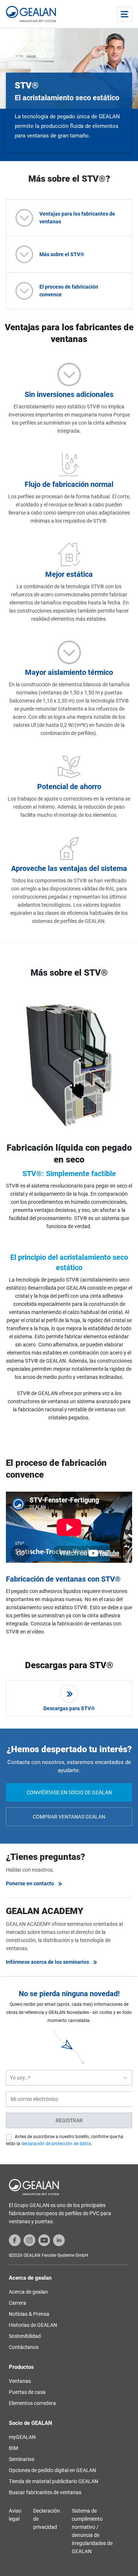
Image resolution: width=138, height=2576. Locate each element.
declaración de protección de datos (56, 2144)
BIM (13, 2448)
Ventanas (20, 2381)
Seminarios (22, 2459)
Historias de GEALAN (33, 2325)
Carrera (17, 2303)
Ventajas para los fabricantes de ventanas (77, 218)
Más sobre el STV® (62, 254)
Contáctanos (24, 2347)
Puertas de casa (27, 2392)
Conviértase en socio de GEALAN (69, 1792)
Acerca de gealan (28, 2292)
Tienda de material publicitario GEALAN (54, 2481)
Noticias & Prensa (29, 2314)
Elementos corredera (32, 2403)
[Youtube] (44, 2239)
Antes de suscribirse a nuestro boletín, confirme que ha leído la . (65, 2140)
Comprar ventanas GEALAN (69, 1817)
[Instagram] (29, 2239)
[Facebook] (15, 2239)
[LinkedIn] (59, 2239)
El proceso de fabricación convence (69, 291)
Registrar (69, 2120)
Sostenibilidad (25, 2336)
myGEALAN (22, 2437)
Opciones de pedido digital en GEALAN (52, 2470)
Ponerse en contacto (30, 1883)
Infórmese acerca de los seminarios (47, 1962)
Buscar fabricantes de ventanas (45, 2492)
